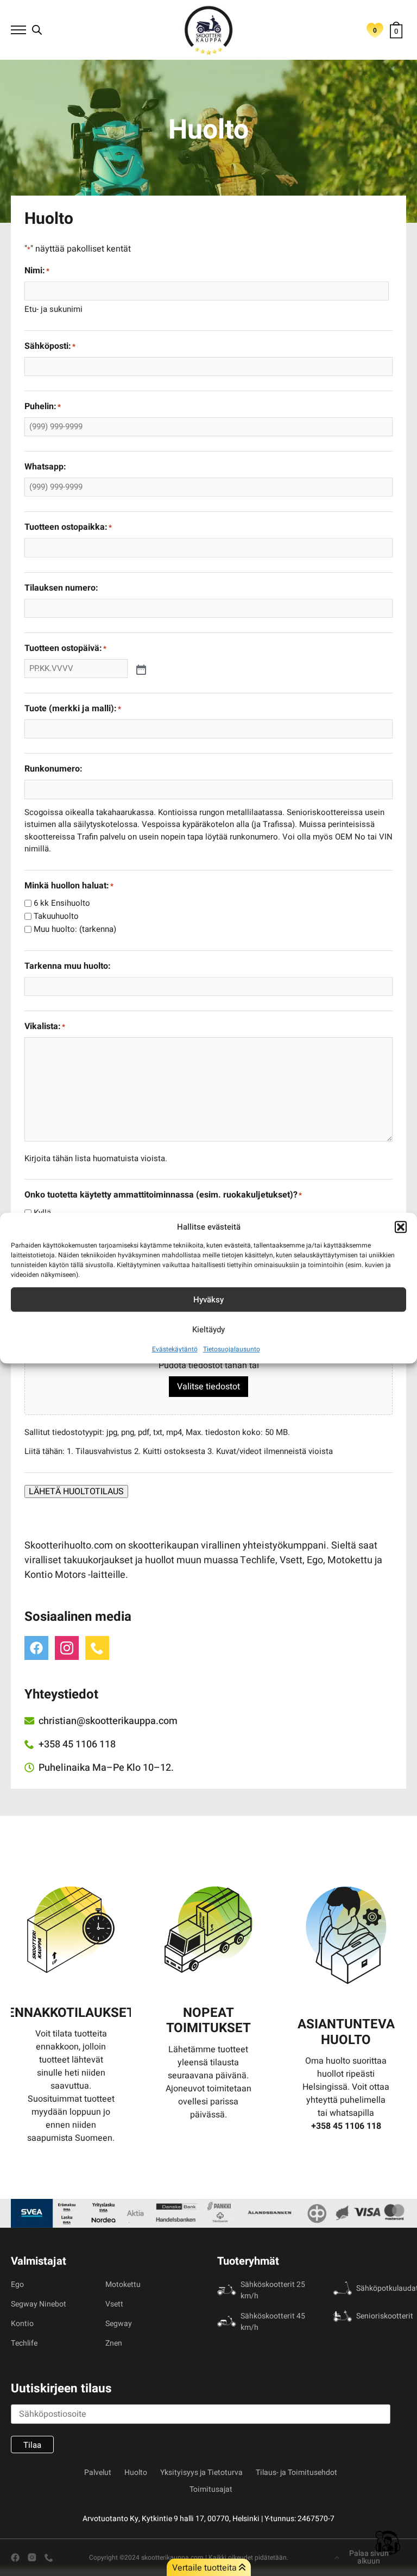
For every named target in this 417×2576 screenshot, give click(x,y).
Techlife (24, 2343)
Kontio (22, 2324)
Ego (17, 2284)
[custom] (36, 1648)
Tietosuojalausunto (232, 1349)
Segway (119, 2324)
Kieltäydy (208, 1330)
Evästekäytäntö (175, 1349)
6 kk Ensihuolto (62, 903)
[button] (401, 1227)
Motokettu (123, 2284)
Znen (114, 2343)
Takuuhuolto (56, 916)
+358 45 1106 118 (346, 2126)
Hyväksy (208, 1300)
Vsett (114, 2304)
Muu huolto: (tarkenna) (75, 929)
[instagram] (67, 1648)
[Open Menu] (18, 30)
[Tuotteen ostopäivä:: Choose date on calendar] (140, 669)
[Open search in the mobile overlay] (37, 30)
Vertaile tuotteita (206, 2568)
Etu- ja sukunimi (53, 309)
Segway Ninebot (39, 2304)
